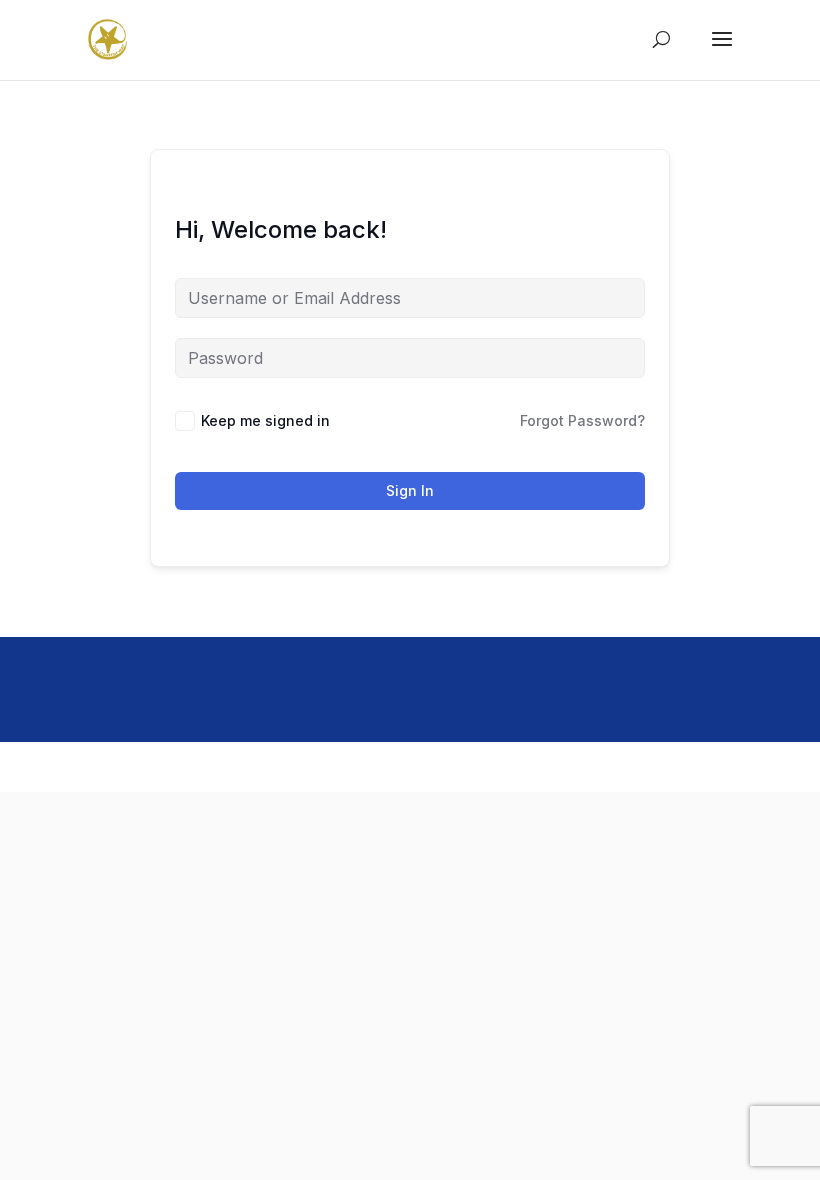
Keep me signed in (265, 420)
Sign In (410, 490)
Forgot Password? (582, 420)
